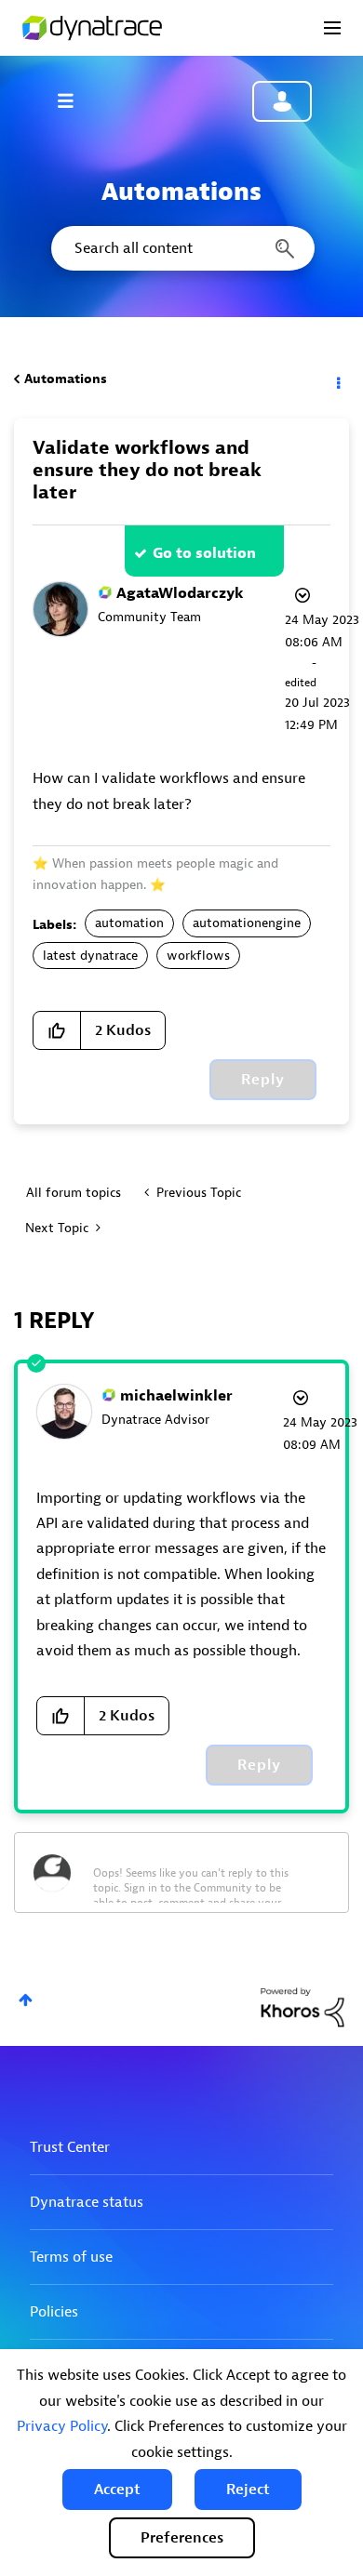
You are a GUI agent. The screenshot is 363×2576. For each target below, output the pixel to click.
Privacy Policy (62, 2426)
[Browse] (74, 100)
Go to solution (204, 553)
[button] (117, 2490)
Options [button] (337, 379)
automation (129, 923)
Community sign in (282, 101)
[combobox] (181, 248)
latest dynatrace (90, 956)
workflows (198, 956)
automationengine (247, 923)
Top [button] (26, 2000)
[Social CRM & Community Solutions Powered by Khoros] (302, 2007)
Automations (66, 379)
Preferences (182, 2538)
